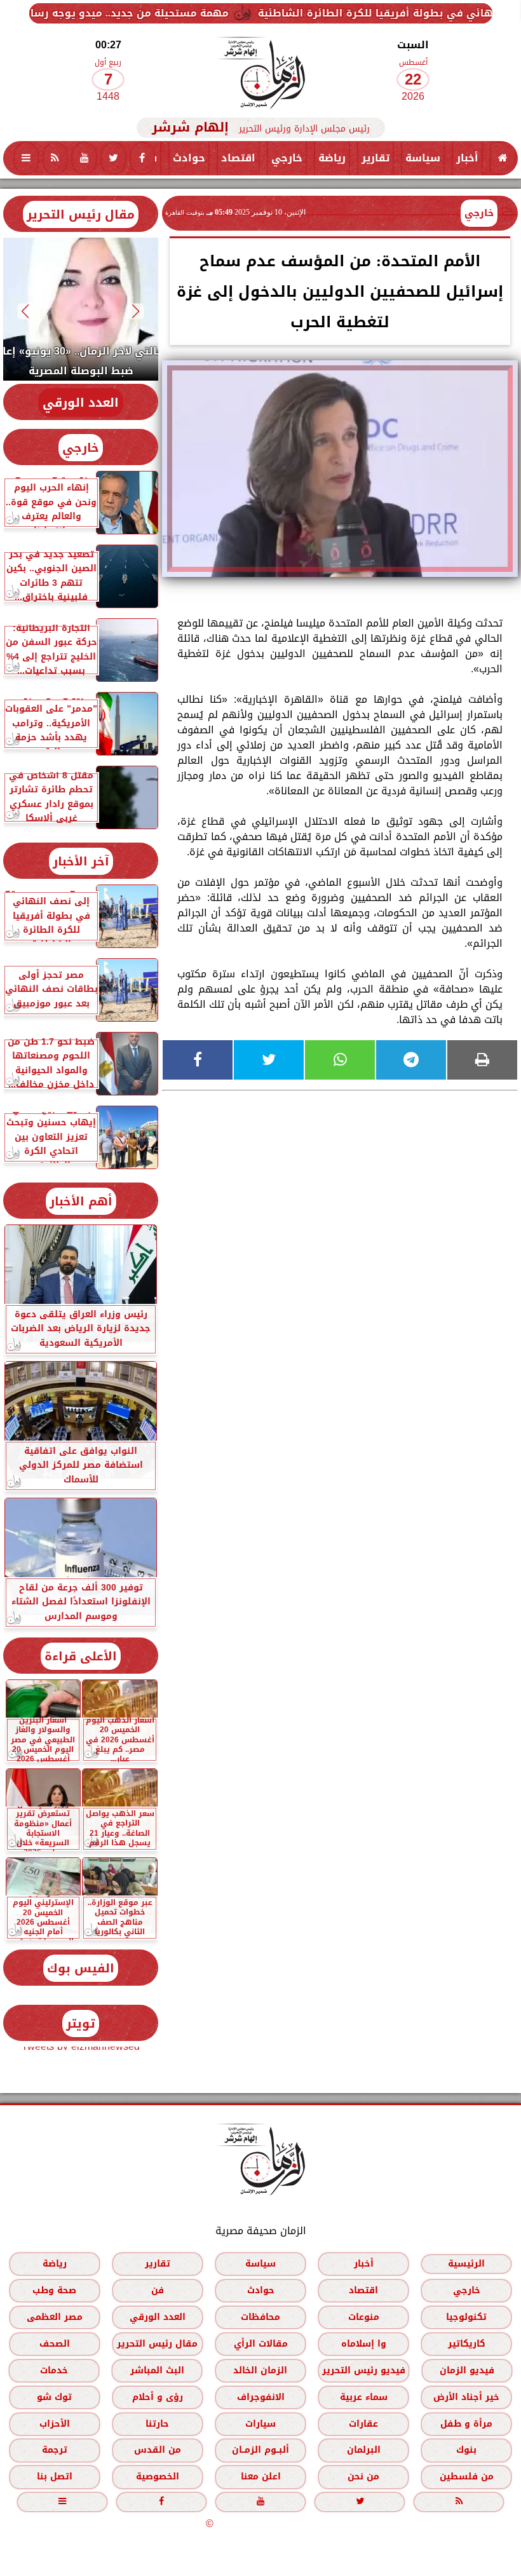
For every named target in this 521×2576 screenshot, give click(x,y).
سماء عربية (364, 2397)
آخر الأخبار (81, 861)
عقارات (363, 2424)
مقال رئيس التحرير (81, 214)
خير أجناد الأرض (466, 2397)
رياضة (332, 158)
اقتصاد (238, 158)
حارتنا (157, 2424)
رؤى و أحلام (158, 2397)
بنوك (466, 2450)
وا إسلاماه (364, 2344)
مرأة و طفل (466, 2424)
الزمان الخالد (260, 2370)
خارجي (287, 158)
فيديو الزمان (467, 2370)
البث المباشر (157, 2370)
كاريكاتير (467, 2344)
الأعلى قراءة (81, 1656)
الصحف (55, 2344)
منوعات (364, 2317)
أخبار (467, 158)
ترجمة (55, 2450)
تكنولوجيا (466, 2317)
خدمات (54, 2370)
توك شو (54, 2397)
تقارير (376, 158)
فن (158, 2290)
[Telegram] (411, 1060)
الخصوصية (158, 2477)
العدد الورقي (81, 403)
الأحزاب (55, 2424)
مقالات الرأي (261, 2344)
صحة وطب (54, 2290)
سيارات (260, 2424)
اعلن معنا (261, 2477)
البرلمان (364, 2450)
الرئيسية (466, 2264)
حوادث (189, 158)
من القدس (158, 2450)
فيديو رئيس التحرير (364, 2370)
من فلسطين (467, 2477)
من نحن (363, 2477)
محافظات (260, 2317)
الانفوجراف (261, 2397)
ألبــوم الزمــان (260, 2450)
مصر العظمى (55, 2317)
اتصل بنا (55, 2477)
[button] (136, 311)
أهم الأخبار (81, 1201)
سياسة (423, 158)
